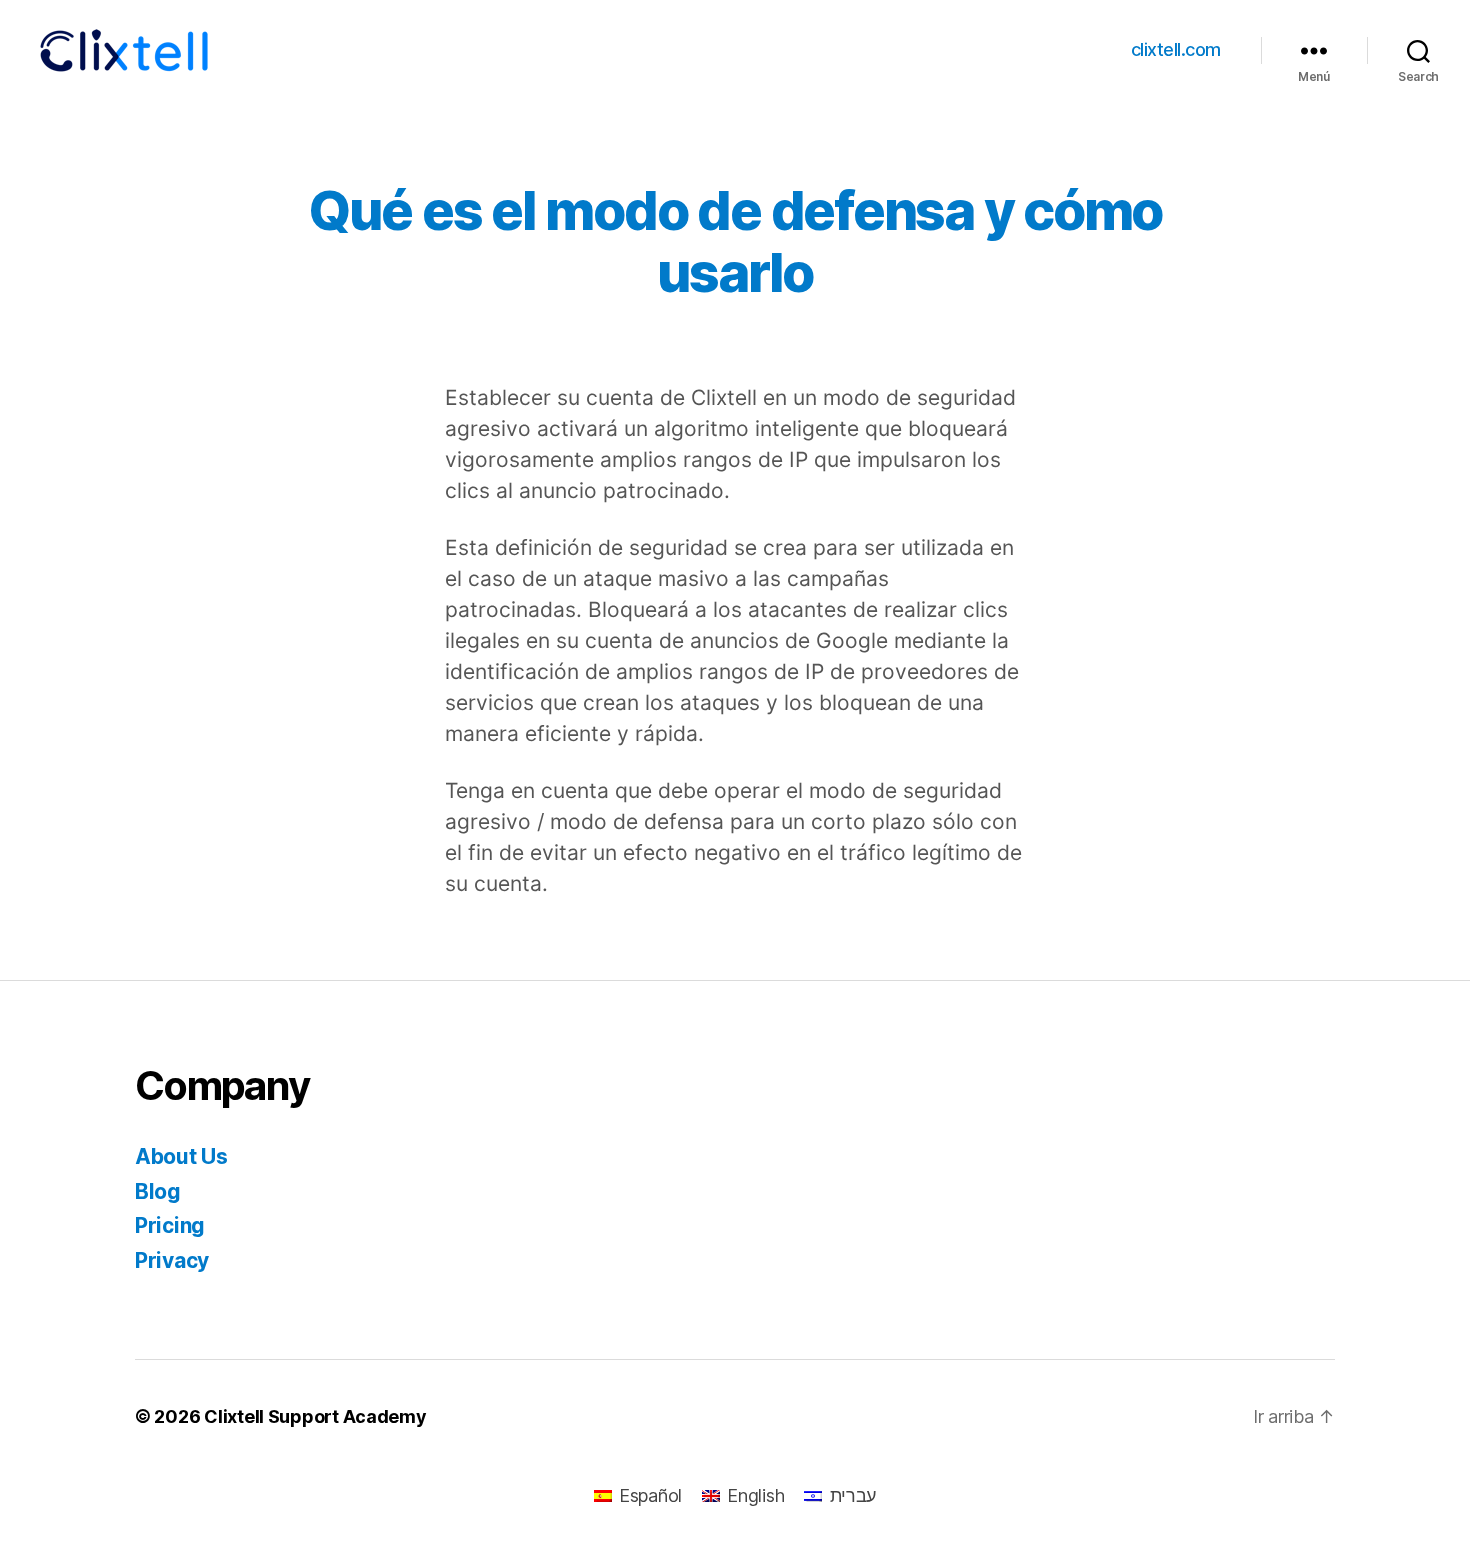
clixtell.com (1176, 49)
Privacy (172, 1260)
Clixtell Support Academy (315, 1416)
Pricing (170, 1225)
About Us (181, 1156)
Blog (158, 1191)
